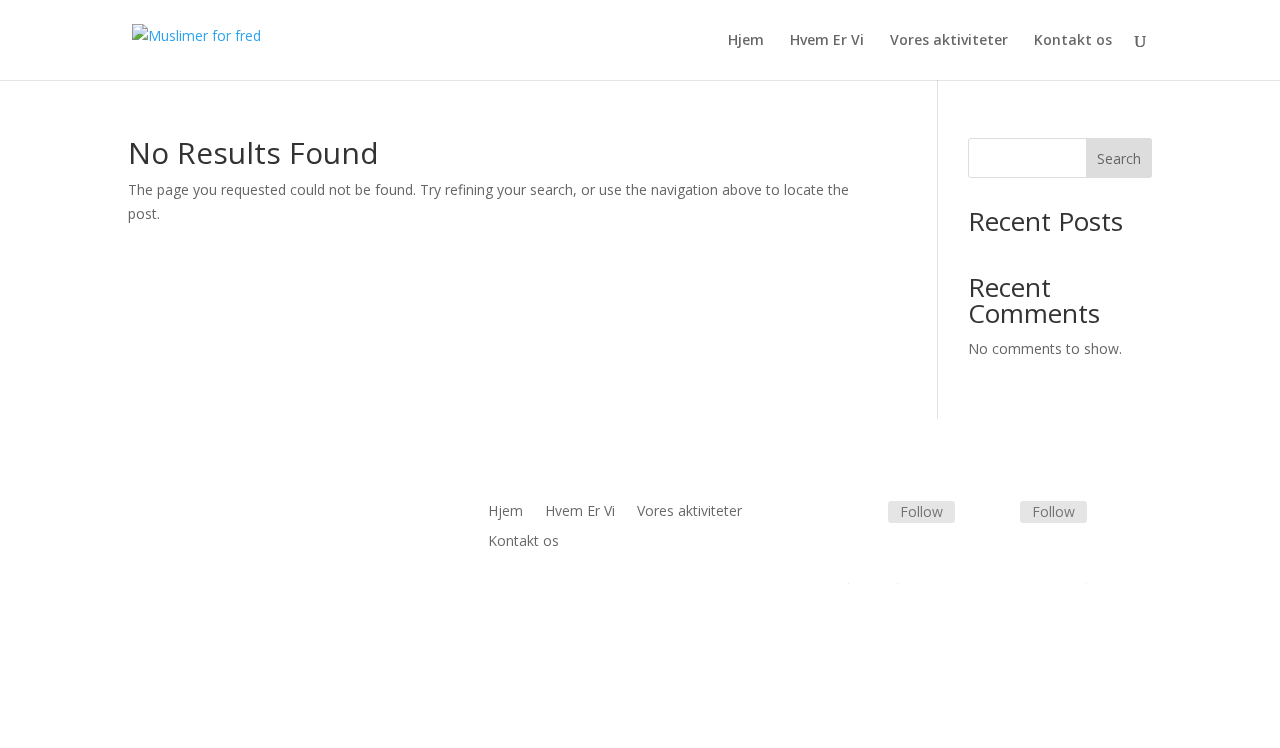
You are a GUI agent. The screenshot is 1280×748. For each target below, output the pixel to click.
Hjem (746, 41)
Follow (921, 511)
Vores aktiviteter (949, 41)
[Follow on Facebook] (864, 513)
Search (1119, 158)
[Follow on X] (996, 513)
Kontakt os (1073, 41)
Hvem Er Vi (827, 41)
